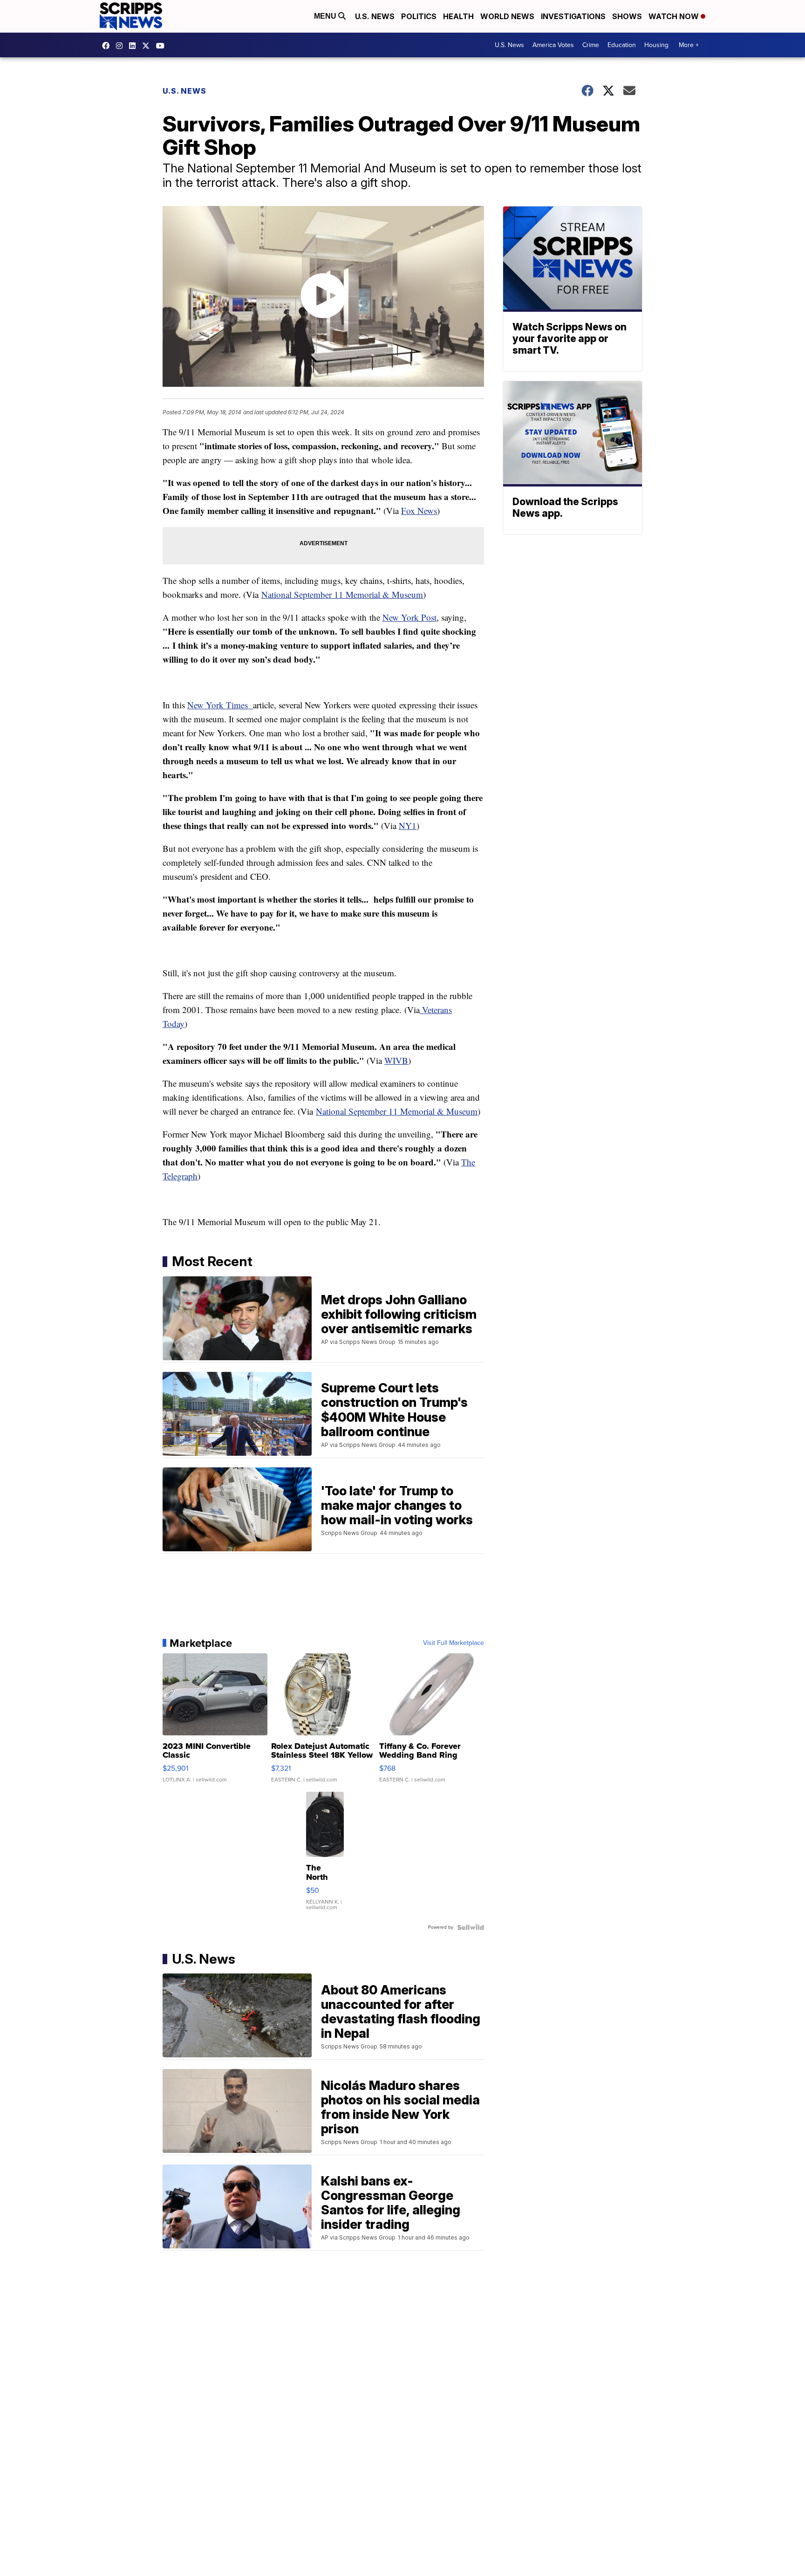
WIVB (396, 1060)
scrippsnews (108, 46)
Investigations (573, 16)
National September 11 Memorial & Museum (342, 594)
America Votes (553, 45)
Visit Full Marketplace (454, 1643)
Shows (627, 16)
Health (458, 16)
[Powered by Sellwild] (471, 1927)
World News (507, 16)
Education (622, 45)
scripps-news (135, 46)
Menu (326, 16)
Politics (419, 16)
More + (689, 45)
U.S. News (375, 16)
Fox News (419, 510)
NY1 (408, 826)
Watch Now (675, 16)
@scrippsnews (163, 46)
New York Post (409, 617)
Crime (591, 45)
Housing (656, 45)
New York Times (220, 705)
